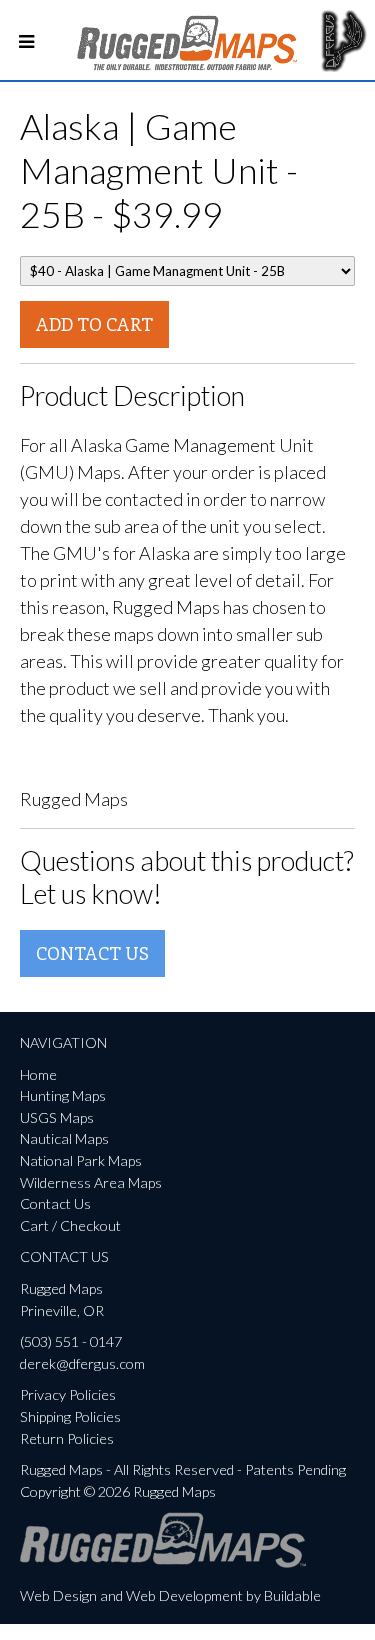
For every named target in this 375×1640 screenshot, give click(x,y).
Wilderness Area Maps (91, 1182)
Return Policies (67, 1438)
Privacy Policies (68, 1394)
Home (38, 1074)
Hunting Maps (63, 1095)
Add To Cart (94, 324)
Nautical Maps (64, 1138)
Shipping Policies (70, 1416)
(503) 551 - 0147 (71, 1341)
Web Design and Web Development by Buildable (170, 1595)
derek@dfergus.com (82, 1363)
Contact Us (92, 953)
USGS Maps (57, 1117)
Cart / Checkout (70, 1225)
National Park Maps (81, 1160)
